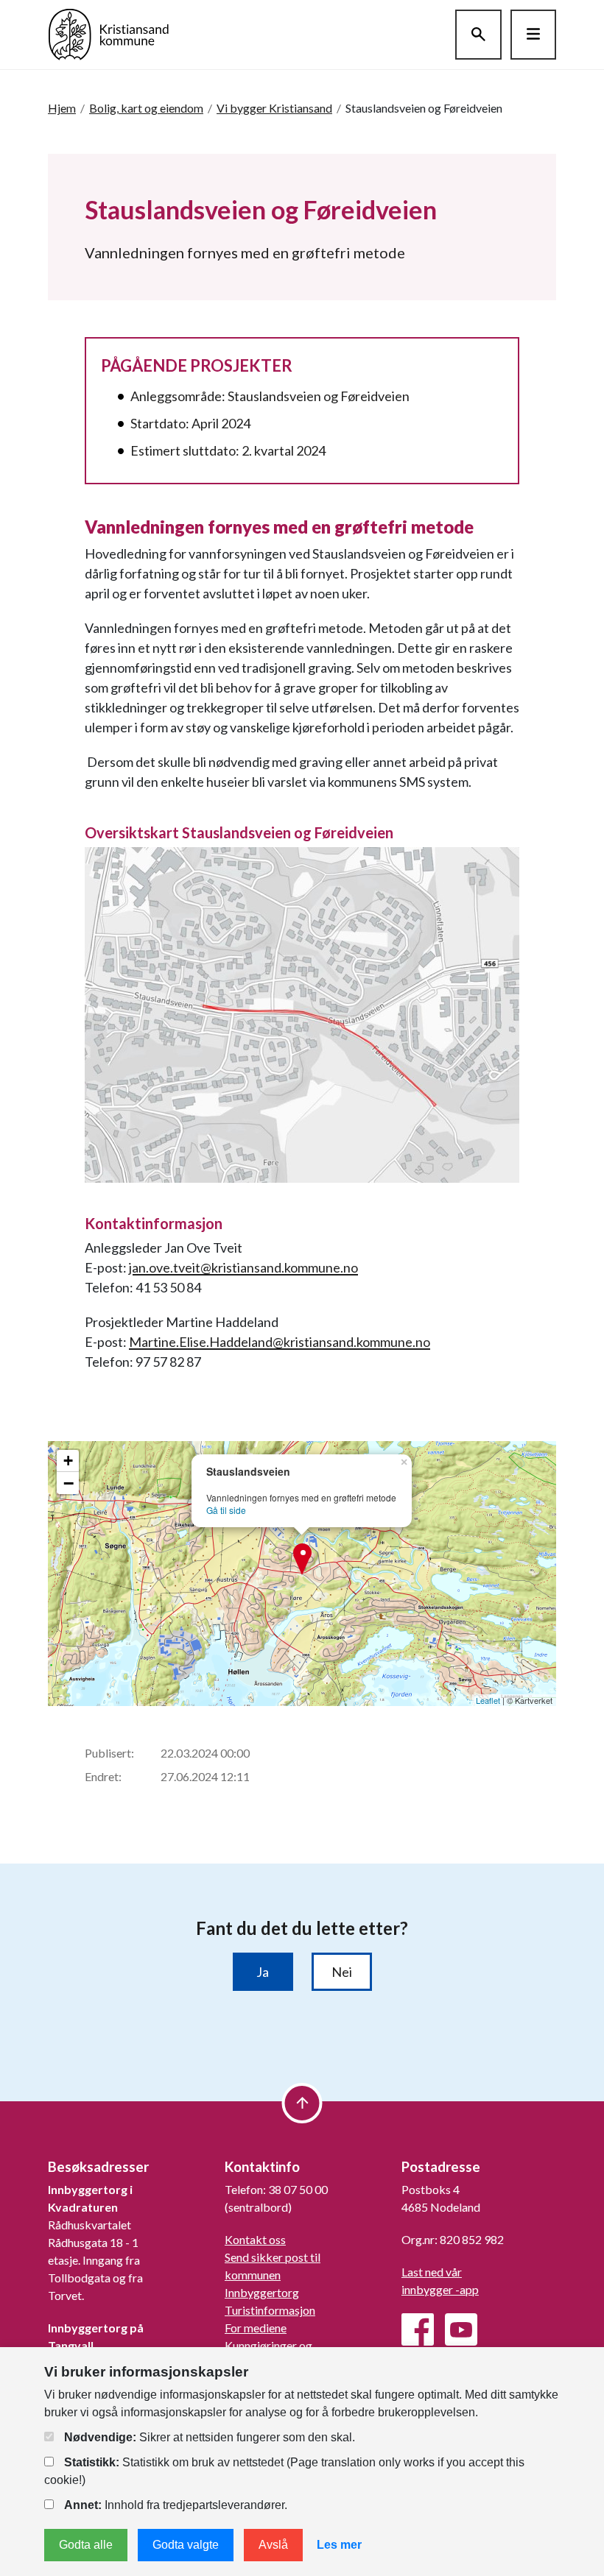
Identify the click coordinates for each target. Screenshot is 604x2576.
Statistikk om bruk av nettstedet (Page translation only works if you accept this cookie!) (284, 2471)
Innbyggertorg (262, 2292)
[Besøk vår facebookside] (418, 2329)
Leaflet (488, 1700)
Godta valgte (186, 2545)
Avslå (273, 2545)
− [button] (69, 1483)
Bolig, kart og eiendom (146, 108)
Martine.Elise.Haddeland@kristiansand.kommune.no (280, 1342)
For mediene (256, 2328)
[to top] (302, 2103)
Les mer (339, 2545)
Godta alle (86, 2545)
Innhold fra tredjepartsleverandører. (176, 2505)
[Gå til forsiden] (109, 33)
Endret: (103, 1776)
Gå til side (226, 1510)
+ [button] (68, 1461)
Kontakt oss (255, 2239)
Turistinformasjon (270, 2310)
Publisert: (109, 1753)
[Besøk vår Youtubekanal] (461, 2329)
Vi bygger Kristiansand (274, 108)
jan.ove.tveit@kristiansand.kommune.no (243, 1267)
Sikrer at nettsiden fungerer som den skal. (210, 2437)
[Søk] (478, 35)
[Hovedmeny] (533, 35)
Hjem (62, 108)
